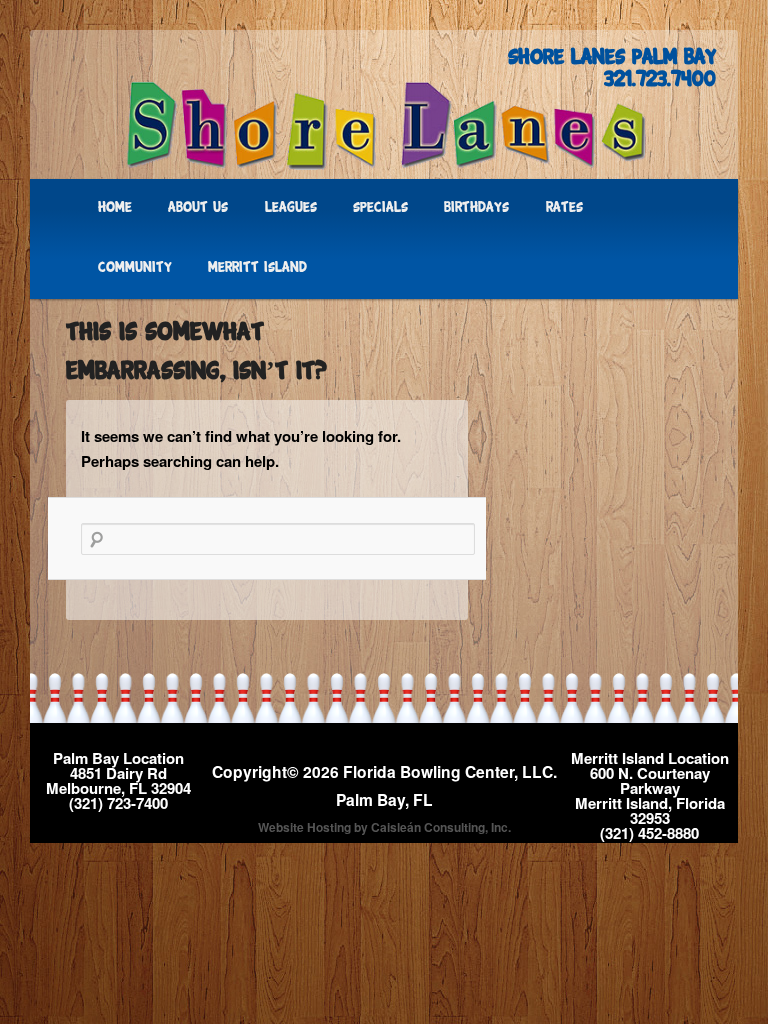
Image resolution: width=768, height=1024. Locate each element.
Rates (564, 208)
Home (115, 208)
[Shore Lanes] (384, 125)
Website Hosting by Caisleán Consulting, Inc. (384, 827)
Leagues (291, 208)
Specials (380, 208)
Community (135, 268)
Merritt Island (257, 268)
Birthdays (476, 208)
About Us (198, 208)
